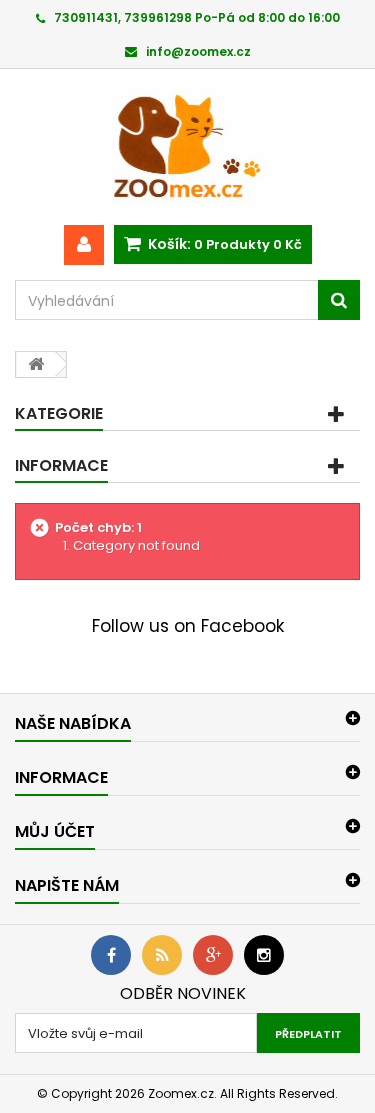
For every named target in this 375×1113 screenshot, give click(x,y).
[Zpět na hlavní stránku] (36, 364)
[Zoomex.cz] (187, 147)
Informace (61, 465)
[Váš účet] (84, 245)
